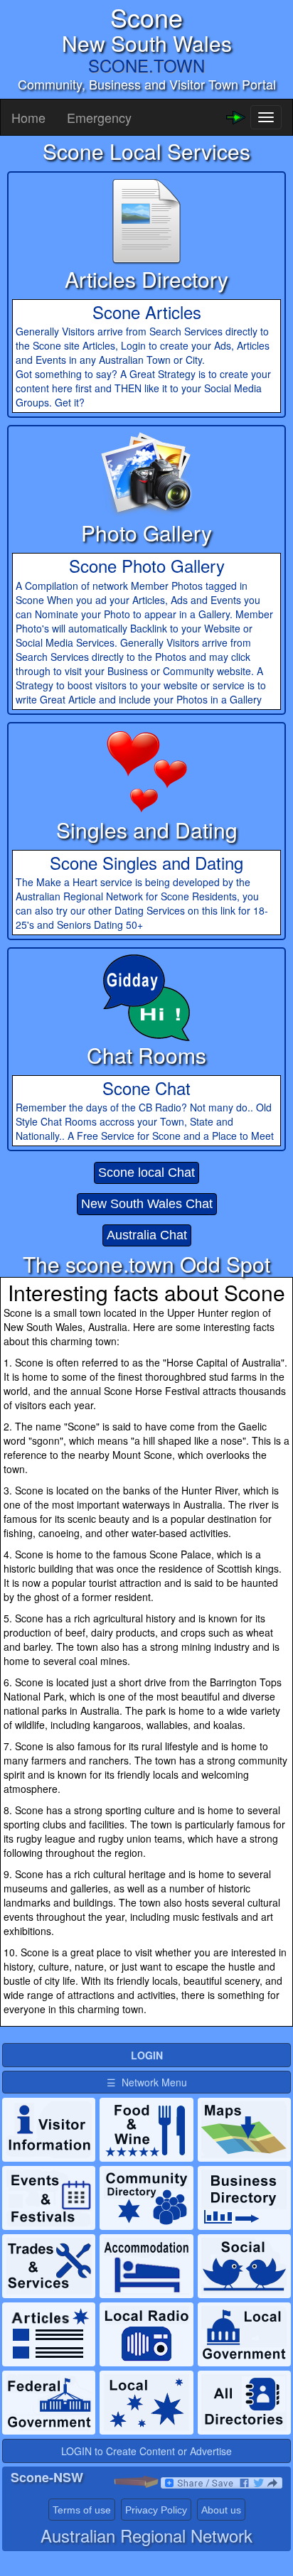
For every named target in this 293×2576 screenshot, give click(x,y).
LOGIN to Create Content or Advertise (146, 2451)
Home (28, 117)
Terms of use (82, 2510)
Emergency (99, 117)
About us (221, 2510)
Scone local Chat (146, 1173)
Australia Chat (147, 1235)
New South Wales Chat (147, 1204)
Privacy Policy (156, 2510)
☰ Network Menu (147, 2082)
